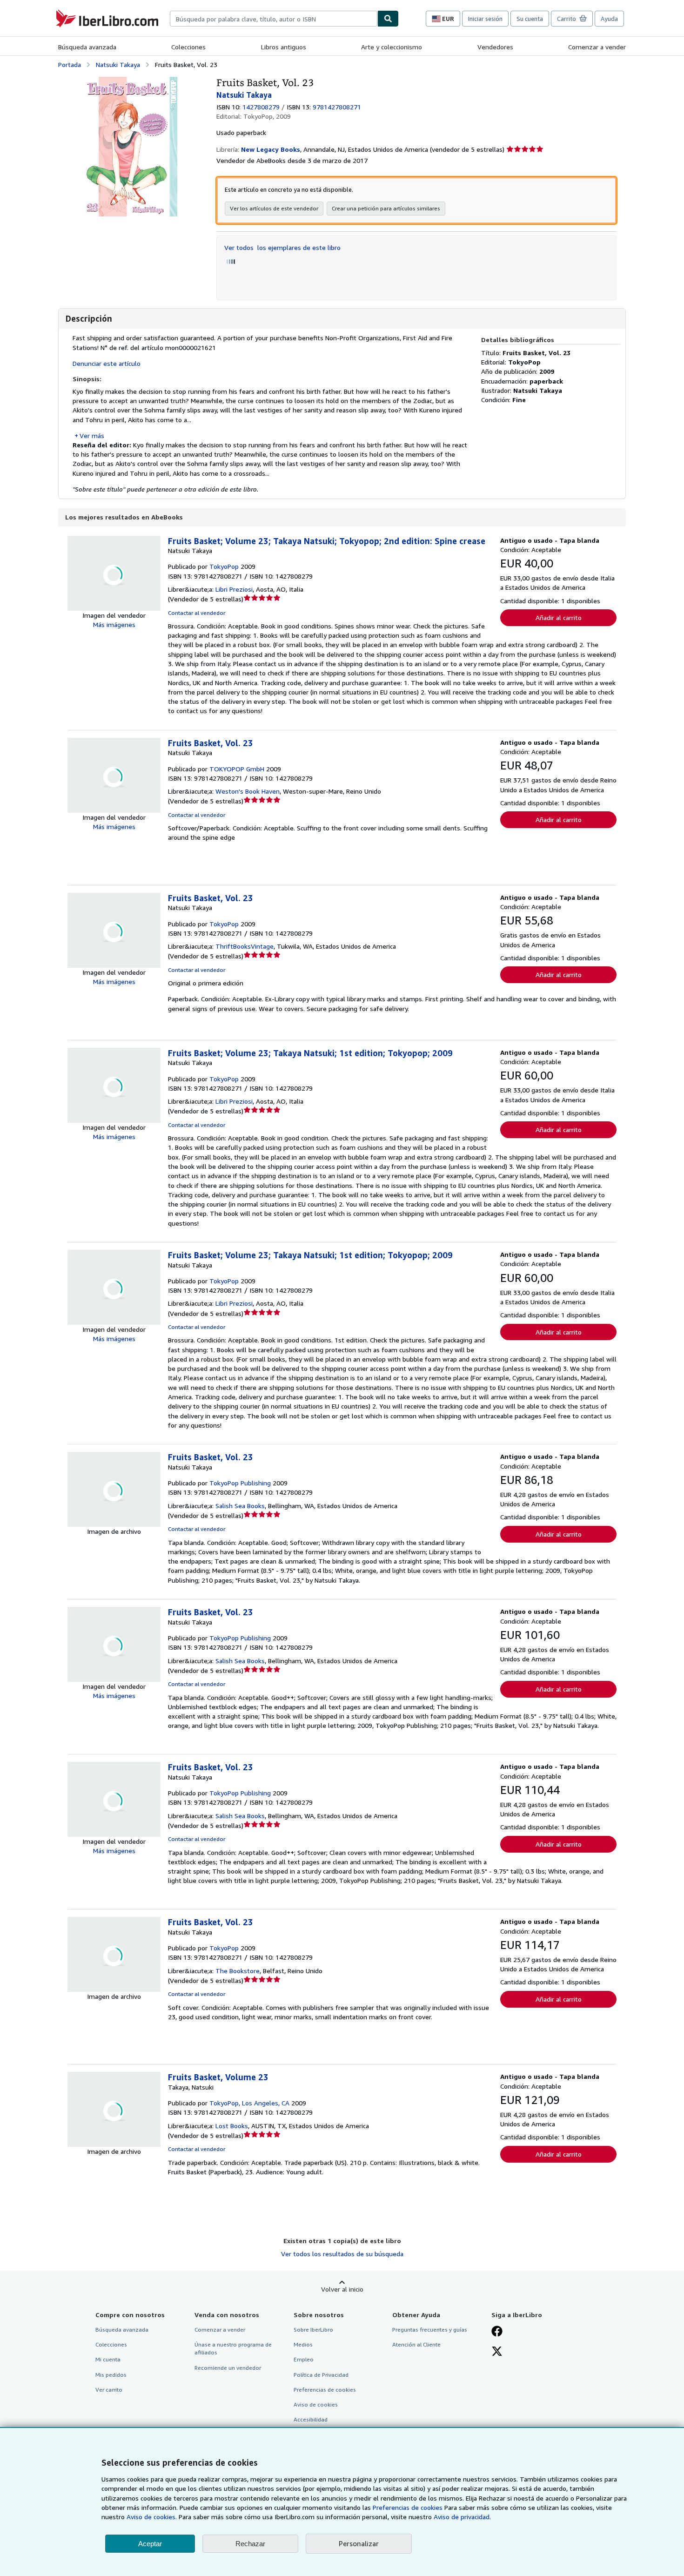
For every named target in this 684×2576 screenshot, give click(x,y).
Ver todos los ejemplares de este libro (282, 247)
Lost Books (232, 2126)
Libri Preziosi (234, 589)
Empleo (304, 2359)
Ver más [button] (92, 435)
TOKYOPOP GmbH (237, 769)
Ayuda (609, 19)
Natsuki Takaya (118, 64)
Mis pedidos (111, 2375)
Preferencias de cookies (408, 2507)
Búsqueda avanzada (87, 47)
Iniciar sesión (485, 19)
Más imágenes (114, 624)
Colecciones (188, 47)
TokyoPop (224, 566)
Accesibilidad (311, 2419)
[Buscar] (388, 19)
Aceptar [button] (150, 2544)
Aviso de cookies (316, 2404)
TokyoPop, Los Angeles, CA (249, 2103)
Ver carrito (109, 2390)
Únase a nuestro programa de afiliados (233, 2348)
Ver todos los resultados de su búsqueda (342, 2254)
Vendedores (495, 47)
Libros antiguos (284, 47)
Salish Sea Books (240, 1506)
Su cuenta (530, 19)
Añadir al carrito (559, 617)
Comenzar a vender (597, 47)
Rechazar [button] (250, 2544)
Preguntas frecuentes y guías (430, 2330)
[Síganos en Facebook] (497, 2332)
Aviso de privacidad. (462, 2517)
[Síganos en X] (497, 2352)
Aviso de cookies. (152, 2517)
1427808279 (261, 107)
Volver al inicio (342, 2289)
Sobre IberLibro (313, 2330)
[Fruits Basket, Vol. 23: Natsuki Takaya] (130, 81)
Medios (303, 2344)
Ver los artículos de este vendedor (274, 208)
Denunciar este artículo (107, 363)
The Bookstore (238, 1971)
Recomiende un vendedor (228, 2368)
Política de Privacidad (321, 2375)
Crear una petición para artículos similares (386, 208)
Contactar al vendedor (197, 613)
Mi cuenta (108, 2359)
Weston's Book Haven (248, 791)
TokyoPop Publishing (240, 1483)
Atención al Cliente (416, 2344)
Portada (70, 64)
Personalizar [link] (359, 2543)
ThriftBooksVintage (245, 946)
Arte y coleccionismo (392, 47)
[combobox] (274, 19)
